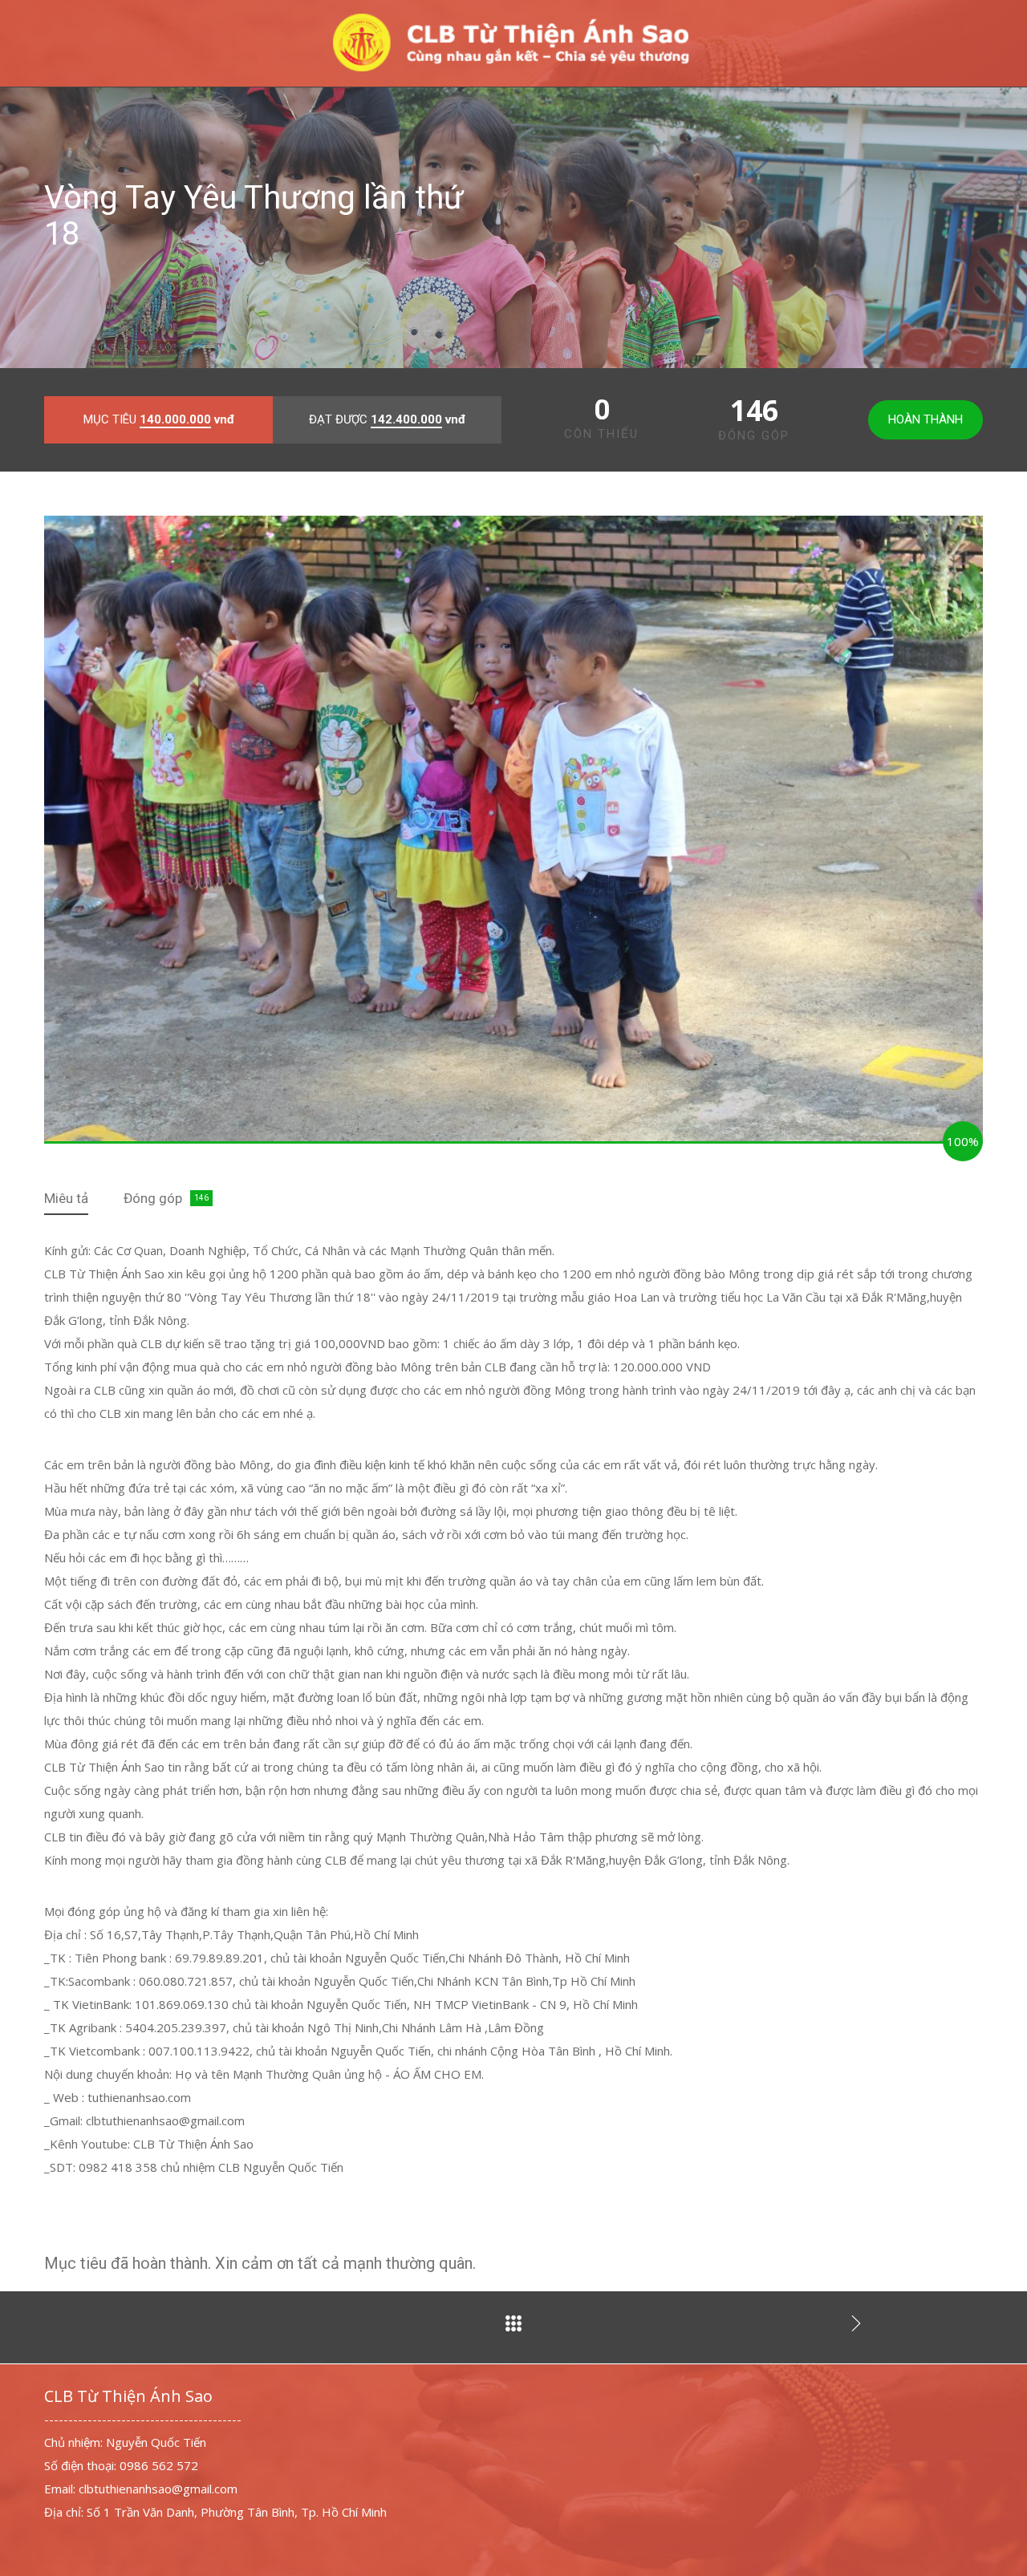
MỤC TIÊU (159, 419)
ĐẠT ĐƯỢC (387, 419)
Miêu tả (66, 1198)
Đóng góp (153, 1198)
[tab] (66, 1199)
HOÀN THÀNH (926, 419)
